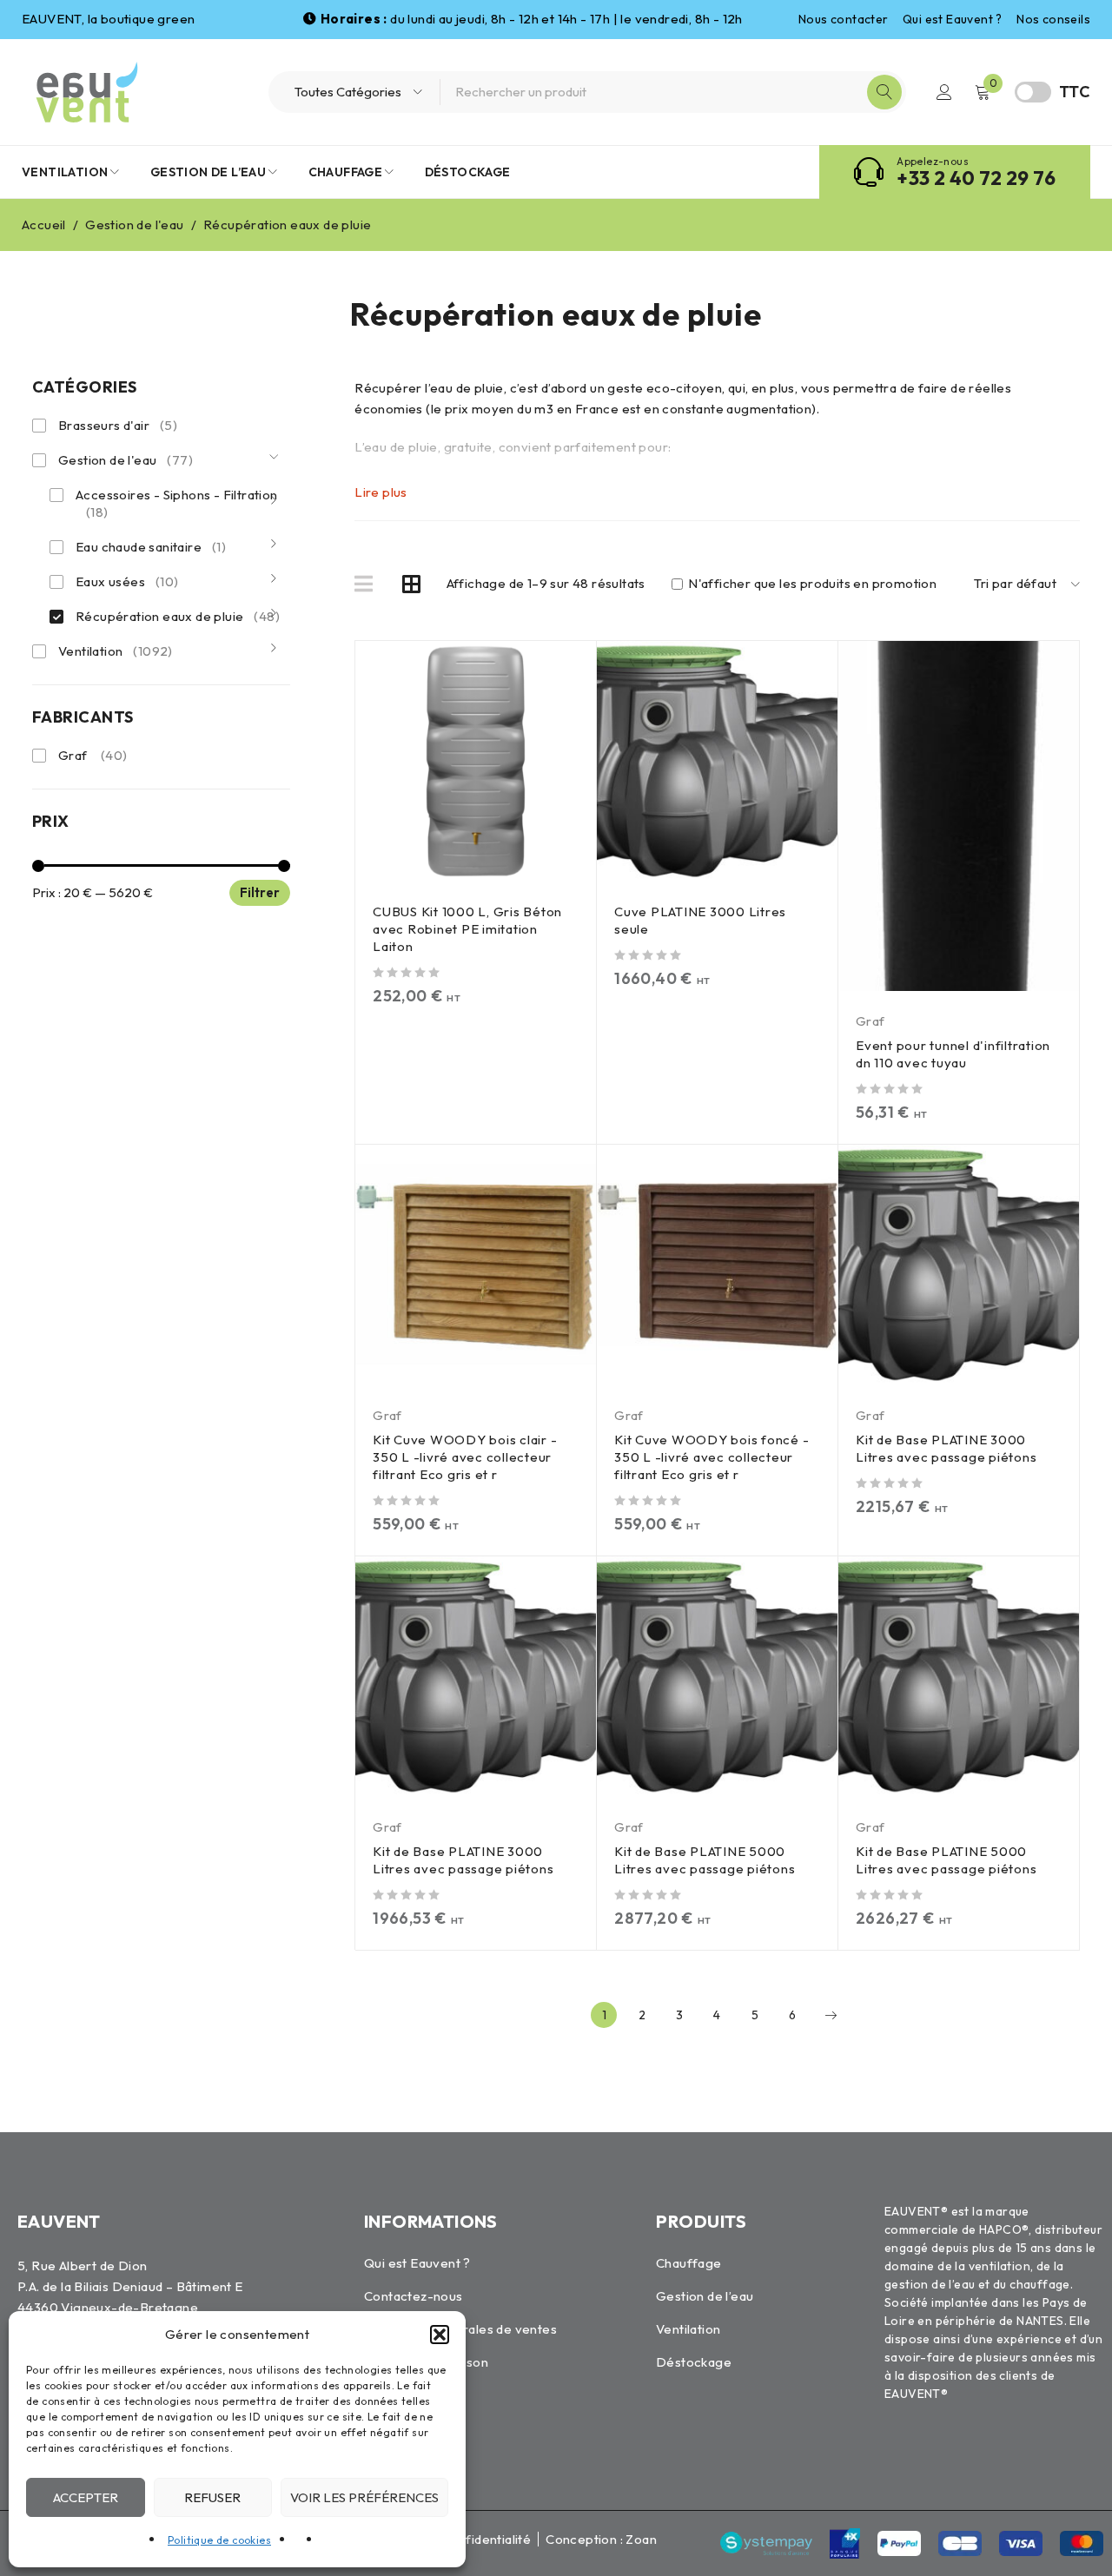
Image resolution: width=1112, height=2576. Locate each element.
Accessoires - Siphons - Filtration (177, 503)
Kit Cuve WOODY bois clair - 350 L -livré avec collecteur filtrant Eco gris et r (465, 1457)
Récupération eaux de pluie (178, 616)
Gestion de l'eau (134, 225)
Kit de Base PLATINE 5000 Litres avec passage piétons (705, 1860)
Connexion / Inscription (944, 92)
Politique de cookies (219, 2540)
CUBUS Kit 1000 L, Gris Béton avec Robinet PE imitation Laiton (467, 929)
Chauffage (689, 2263)
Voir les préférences (364, 2497)
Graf (93, 755)
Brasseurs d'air (118, 425)
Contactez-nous (414, 2296)
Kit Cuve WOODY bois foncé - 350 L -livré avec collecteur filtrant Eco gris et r (712, 1457)
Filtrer (260, 892)
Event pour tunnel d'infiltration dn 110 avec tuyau (953, 1054)
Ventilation (116, 651)
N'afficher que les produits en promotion (811, 584)
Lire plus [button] (381, 492)
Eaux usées (127, 581)
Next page (831, 2015)
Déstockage (694, 2362)
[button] (440, 2335)
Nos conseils (1053, 19)
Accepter (86, 2497)
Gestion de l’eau (705, 2296)
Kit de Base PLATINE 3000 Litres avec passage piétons (946, 1448)
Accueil (44, 225)
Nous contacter (844, 19)
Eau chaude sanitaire (151, 547)
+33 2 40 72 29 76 (976, 178)
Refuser (212, 2497)
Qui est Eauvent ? (953, 19)
